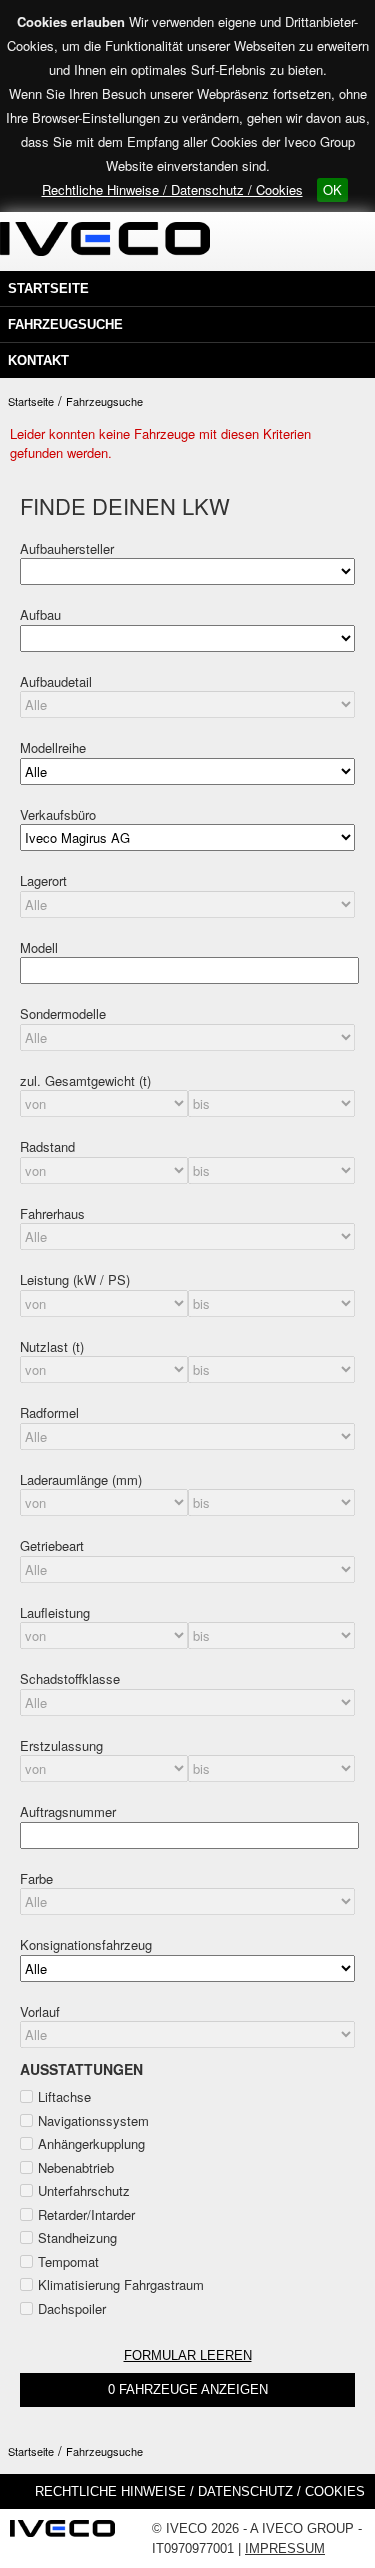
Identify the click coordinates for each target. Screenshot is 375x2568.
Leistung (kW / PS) (75, 1279)
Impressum (285, 2548)
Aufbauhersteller (67, 548)
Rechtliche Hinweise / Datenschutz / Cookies (172, 189)
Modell (39, 947)
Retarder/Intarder (86, 2214)
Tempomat (68, 2261)
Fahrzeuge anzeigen (188, 2389)
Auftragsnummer (68, 1811)
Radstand (47, 1146)
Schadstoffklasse (70, 1678)
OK (332, 189)
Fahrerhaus (52, 1213)
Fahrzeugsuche (65, 324)
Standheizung (77, 2237)
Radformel (49, 1412)
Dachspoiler (72, 2308)
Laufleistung (55, 1612)
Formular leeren (188, 2355)
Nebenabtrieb (76, 2167)
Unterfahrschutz (84, 2190)
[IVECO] (62, 2534)
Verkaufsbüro (58, 814)
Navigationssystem (93, 2120)
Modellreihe (53, 747)
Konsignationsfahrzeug (86, 1944)
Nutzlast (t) (52, 1346)
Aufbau (40, 614)
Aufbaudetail (56, 681)
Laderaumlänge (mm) (81, 1479)
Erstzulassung (61, 1745)
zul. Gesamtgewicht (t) (85, 1080)
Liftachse (64, 2096)
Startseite (48, 288)
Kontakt (38, 360)
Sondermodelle (63, 1013)
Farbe (36, 1878)
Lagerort (43, 880)
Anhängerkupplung (91, 2143)
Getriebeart (52, 1545)
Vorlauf (40, 2011)
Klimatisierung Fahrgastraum (121, 2284)
